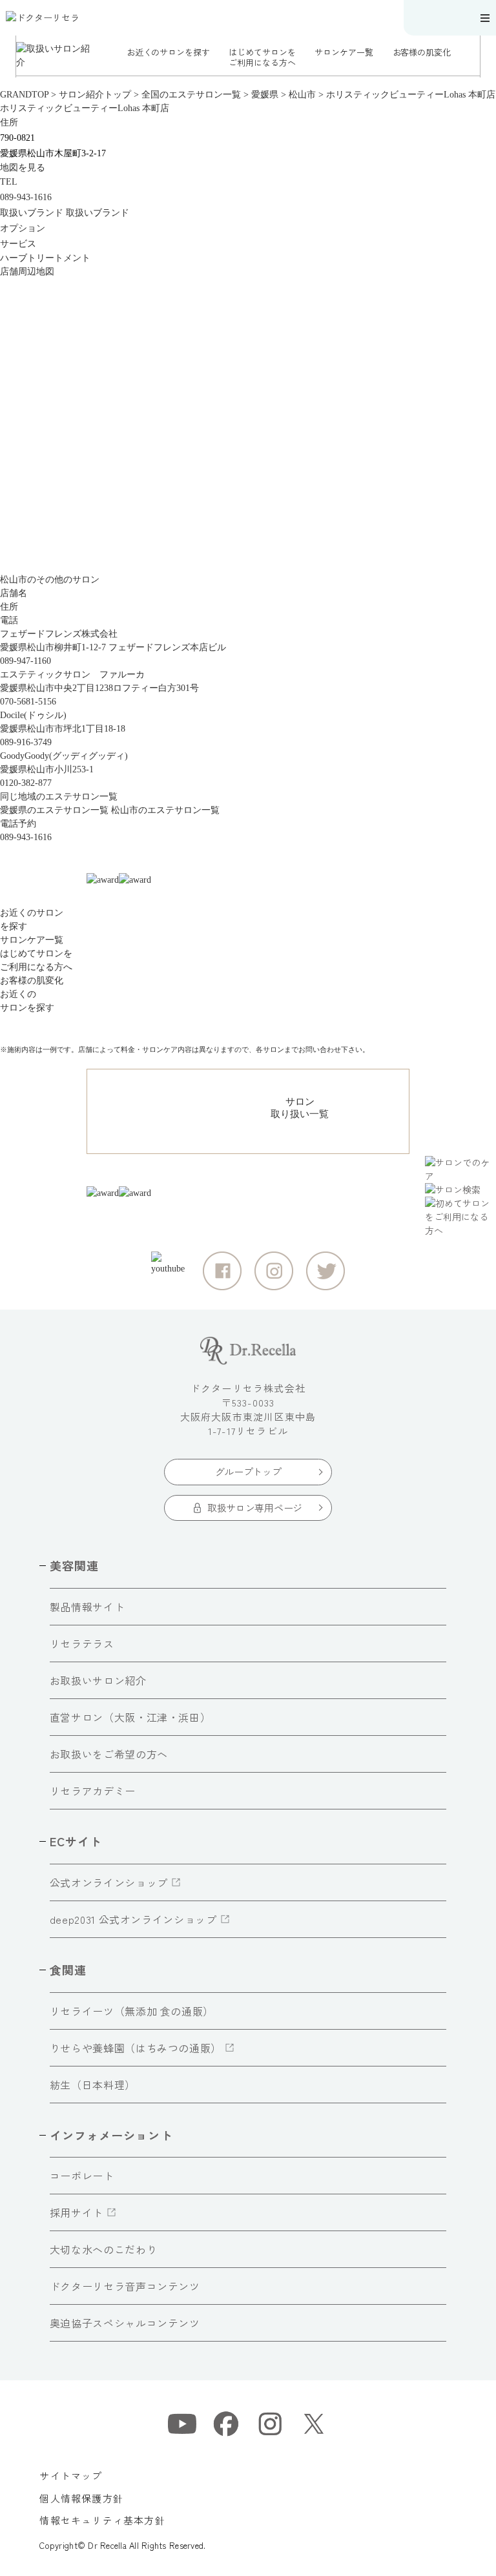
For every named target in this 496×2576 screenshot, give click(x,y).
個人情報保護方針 (81, 2498)
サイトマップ (71, 2476)
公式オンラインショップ (109, 1882)
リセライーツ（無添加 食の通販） (132, 2011)
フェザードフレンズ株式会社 (59, 634)
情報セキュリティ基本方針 (102, 2520)
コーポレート (82, 2176)
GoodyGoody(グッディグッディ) (64, 756)
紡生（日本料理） (93, 2085)
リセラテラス (82, 1643)
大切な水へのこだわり (103, 2249)
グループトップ (248, 1471)
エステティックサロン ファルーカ (72, 675)
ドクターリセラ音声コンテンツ (125, 2286)
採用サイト (77, 2212)
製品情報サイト (87, 1607)
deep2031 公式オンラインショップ (133, 1919)
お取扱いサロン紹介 (98, 1680)
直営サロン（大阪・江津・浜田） (130, 1717)
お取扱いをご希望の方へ (109, 1754)
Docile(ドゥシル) (33, 715)
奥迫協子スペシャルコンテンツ (125, 2323)
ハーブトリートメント (45, 258)
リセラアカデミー (93, 1791)
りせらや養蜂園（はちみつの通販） (136, 2048)
